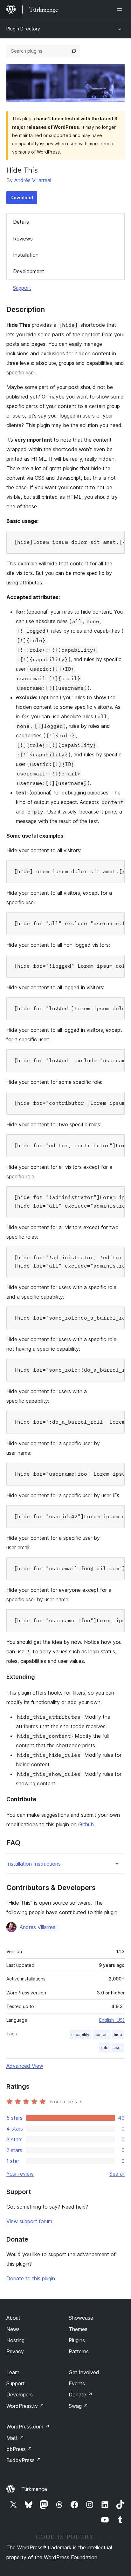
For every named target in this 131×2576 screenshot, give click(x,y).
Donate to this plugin (31, 2278)
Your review (20, 2174)
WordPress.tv (25, 2406)
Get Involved (84, 2372)
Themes (78, 2329)
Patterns (79, 2351)
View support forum (29, 2221)
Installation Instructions (34, 1864)
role (105, 2048)
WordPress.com (28, 2427)
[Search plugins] (74, 51)
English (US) (112, 2020)
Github (86, 1824)
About (13, 2318)
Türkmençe (34, 2489)
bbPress (19, 2449)
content (102, 2035)
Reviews (23, 239)
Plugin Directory (23, 29)
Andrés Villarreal (33, 180)
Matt (15, 2438)
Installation (26, 255)
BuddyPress (24, 2460)
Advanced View (25, 2066)
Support (22, 288)
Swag (78, 2406)
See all (117, 2174)
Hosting (15, 2340)
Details (21, 222)
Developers (20, 2395)
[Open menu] (121, 10)
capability (80, 2035)
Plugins (77, 2340)
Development (29, 271)
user (118, 2048)
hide (118, 2035)
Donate (81, 2395)
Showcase (81, 2318)
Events (77, 2383)
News (13, 2329)
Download (22, 198)
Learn (13, 2372)
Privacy (15, 2351)
